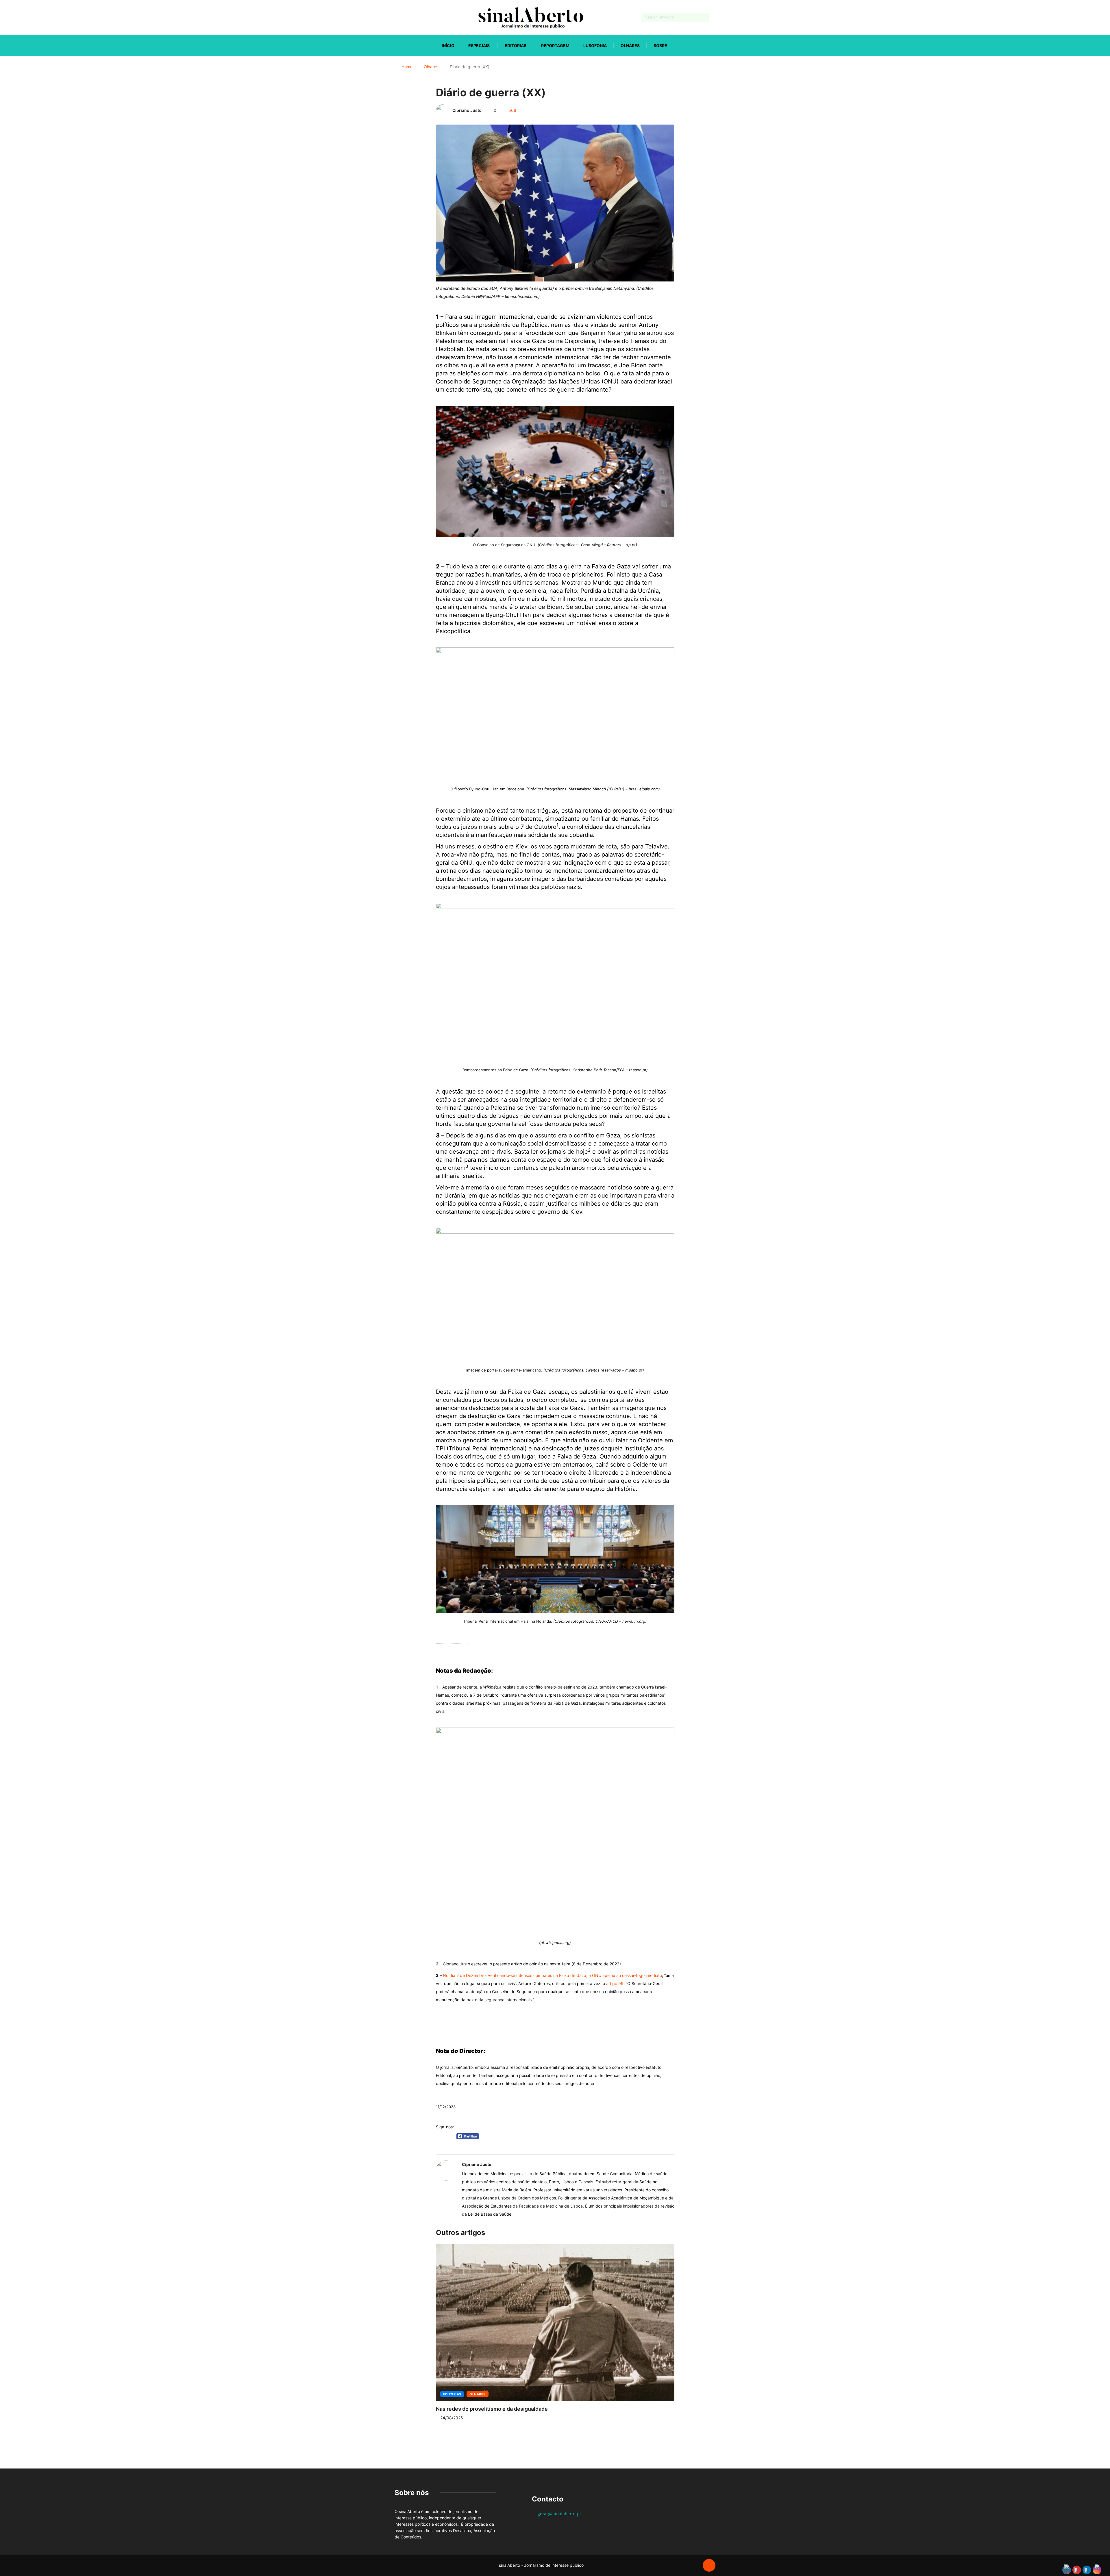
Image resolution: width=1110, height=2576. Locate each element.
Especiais (479, 46)
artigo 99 (615, 1983)
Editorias (516, 46)
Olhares (630, 46)
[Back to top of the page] (709, 2566)
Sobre (660, 46)
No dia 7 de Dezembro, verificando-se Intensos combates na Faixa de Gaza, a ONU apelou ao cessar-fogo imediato (552, 1975)
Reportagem (555, 46)
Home (407, 67)
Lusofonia (595, 46)
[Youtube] (406, 17)
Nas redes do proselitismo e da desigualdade (492, 2409)
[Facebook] (396, 17)
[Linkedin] (427, 17)
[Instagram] (416, 17)
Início (448, 46)
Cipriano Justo (467, 110)
